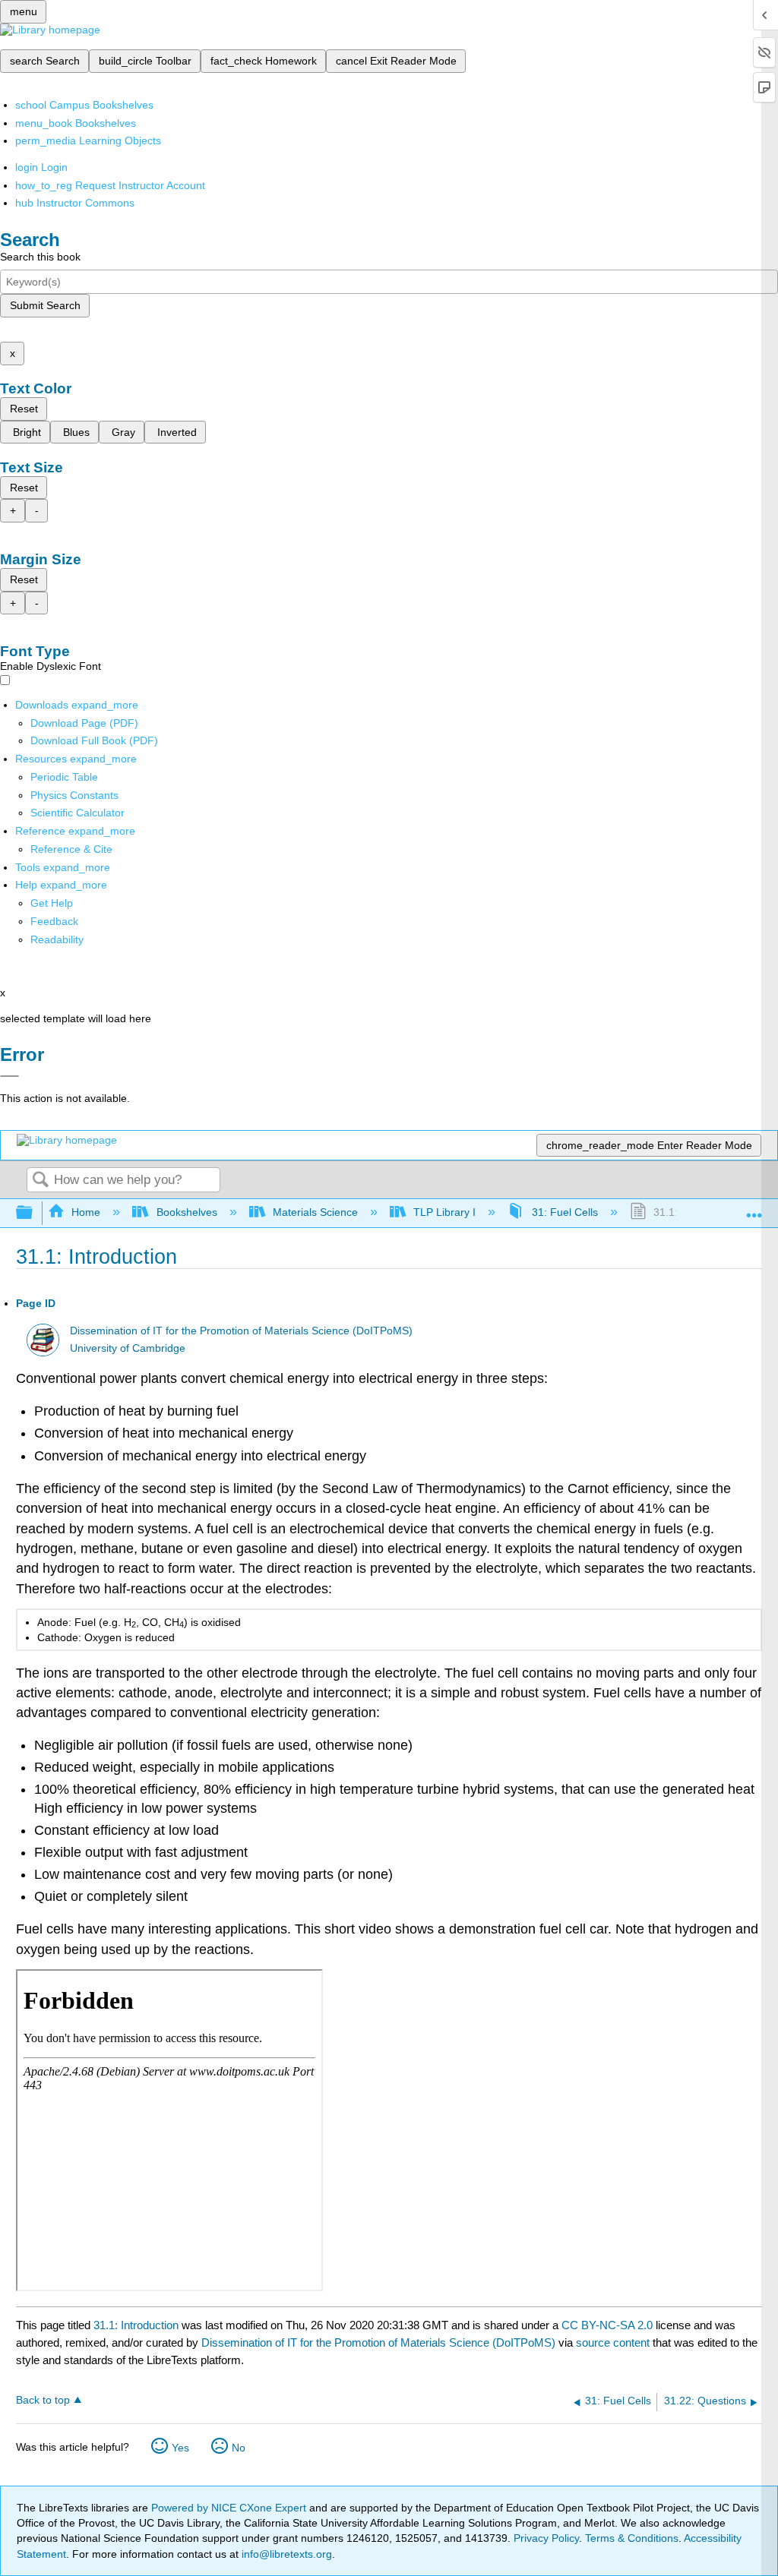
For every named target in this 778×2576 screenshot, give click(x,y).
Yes (180, 2448)
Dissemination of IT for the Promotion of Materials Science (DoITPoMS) (241, 1331)
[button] (54, 921)
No (239, 2448)
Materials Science (315, 1212)
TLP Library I (444, 1212)
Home (86, 1212)
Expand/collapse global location (754, 1209)
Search (40, 1181)
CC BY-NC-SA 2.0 (607, 2325)
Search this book (40, 257)
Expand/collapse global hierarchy (34, 1213)
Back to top (43, 2400)
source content (613, 2342)
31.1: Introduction (136, 2325)
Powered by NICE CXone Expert (230, 2508)
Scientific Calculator (77, 813)
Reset (24, 409)
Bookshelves (187, 1212)
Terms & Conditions (632, 2538)
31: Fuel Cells (565, 1212)
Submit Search (45, 305)
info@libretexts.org (285, 2554)
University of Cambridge (128, 1348)
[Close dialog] (9, 1076)
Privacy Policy (546, 2538)
